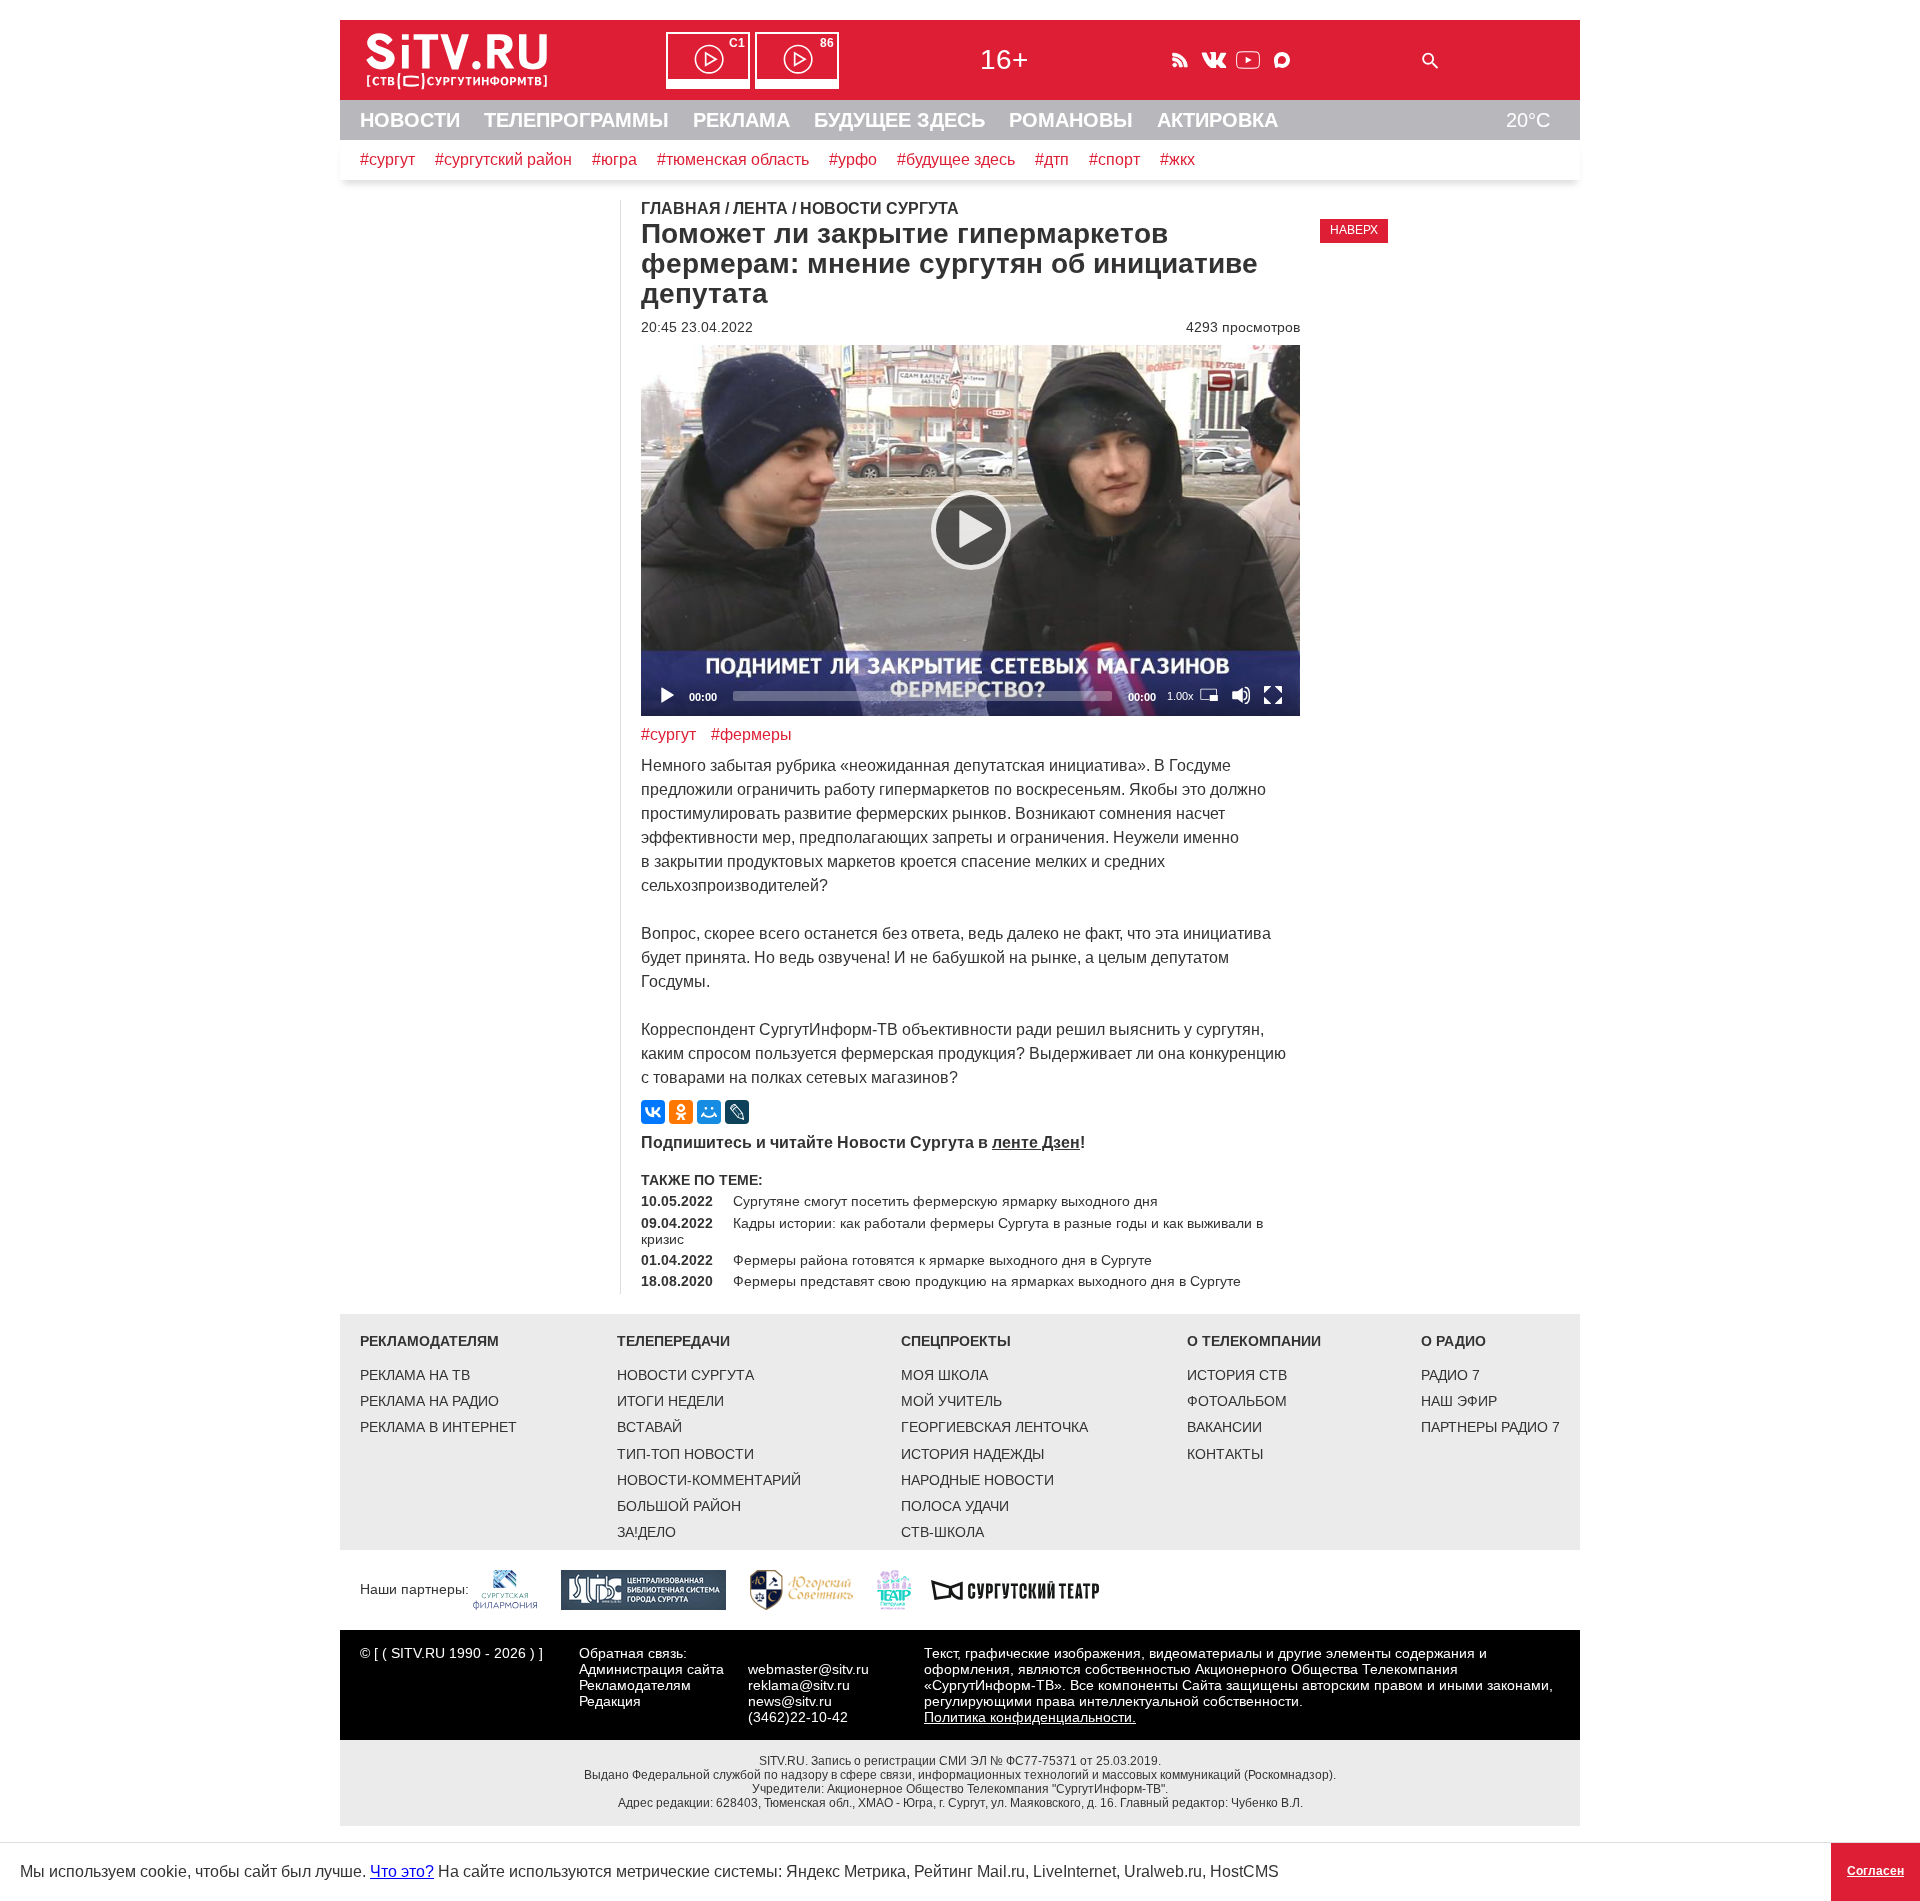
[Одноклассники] (681, 1112)
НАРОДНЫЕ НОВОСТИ (977, 1480)
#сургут (387, 159)
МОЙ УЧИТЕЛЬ (951, 1401)
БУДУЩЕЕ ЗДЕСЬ (899, 120)
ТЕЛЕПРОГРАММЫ (576, 120)
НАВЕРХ (1354, 230)
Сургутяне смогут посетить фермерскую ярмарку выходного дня (945, 1201)
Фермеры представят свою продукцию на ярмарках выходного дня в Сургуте (987, 1281)
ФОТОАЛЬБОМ (1237, 1401)
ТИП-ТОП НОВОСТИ (685, 1454)
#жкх (1177, 159)
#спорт (1114, 159)
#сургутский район (503, 159)
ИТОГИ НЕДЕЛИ (670, 1401)
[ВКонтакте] (653, 1112)
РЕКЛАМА (741, 120)
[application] (970, 530)
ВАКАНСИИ (1224, 1427)
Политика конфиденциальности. (1030, 1717)
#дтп (1052, 159)
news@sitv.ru (790, 1701)
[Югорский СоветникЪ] (811, 1589)
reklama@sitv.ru (799, 1685)
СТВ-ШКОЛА (942, 1532)
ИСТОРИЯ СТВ (1237, 1375)
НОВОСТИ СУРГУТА (685, 1375)
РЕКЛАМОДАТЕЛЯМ (429, 1341)
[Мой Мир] (709, 1112)
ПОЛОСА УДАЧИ (955, 1506)
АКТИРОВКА (1217, 120)
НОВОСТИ (410, 120)
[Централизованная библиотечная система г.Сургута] (653, 1589)
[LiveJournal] (737, 1112)
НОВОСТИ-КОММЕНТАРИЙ (709, 1480)
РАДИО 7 (1450, 1375)
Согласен (1875, 1871)
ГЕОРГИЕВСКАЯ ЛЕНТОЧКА (994, 1427)
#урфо (853, 159)
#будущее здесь (956, 159)
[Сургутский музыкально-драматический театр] (1025, 1589)
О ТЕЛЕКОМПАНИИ (1254, 1341)
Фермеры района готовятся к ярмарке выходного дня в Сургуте (942, 1260)
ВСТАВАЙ (649, 1427)
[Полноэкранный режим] (1273, 695)
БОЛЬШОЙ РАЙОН (679, 1506)
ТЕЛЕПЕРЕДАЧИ (673, 1341)
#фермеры (751, 734)
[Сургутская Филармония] (515, 1589)
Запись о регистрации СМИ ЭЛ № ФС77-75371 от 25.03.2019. (986, 1761)
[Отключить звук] (1241, 695)
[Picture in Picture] (1209, 695)
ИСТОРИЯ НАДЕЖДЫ (972, 1454)
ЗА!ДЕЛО (646, 1532)
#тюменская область (733, 159)
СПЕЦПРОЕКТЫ (956, 1341)
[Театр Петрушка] (904, 1589)
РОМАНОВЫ (1071, 120)
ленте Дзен (1036, 1142)
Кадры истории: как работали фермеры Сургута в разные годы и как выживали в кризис (952, 1231)
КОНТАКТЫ (1225, 1454)
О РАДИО (1453, 1341)
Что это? (402, 1871)
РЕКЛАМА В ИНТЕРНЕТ (438, 1427)
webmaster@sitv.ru (808, 1669)
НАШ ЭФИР (1459, 1401)
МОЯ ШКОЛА (944, 1375)
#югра (614, 159)
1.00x (1180, 696)
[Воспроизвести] (971, 530)
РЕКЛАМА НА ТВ (415, 1375)
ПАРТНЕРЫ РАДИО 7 (1490, 1427)
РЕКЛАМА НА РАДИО (429, 1401)
